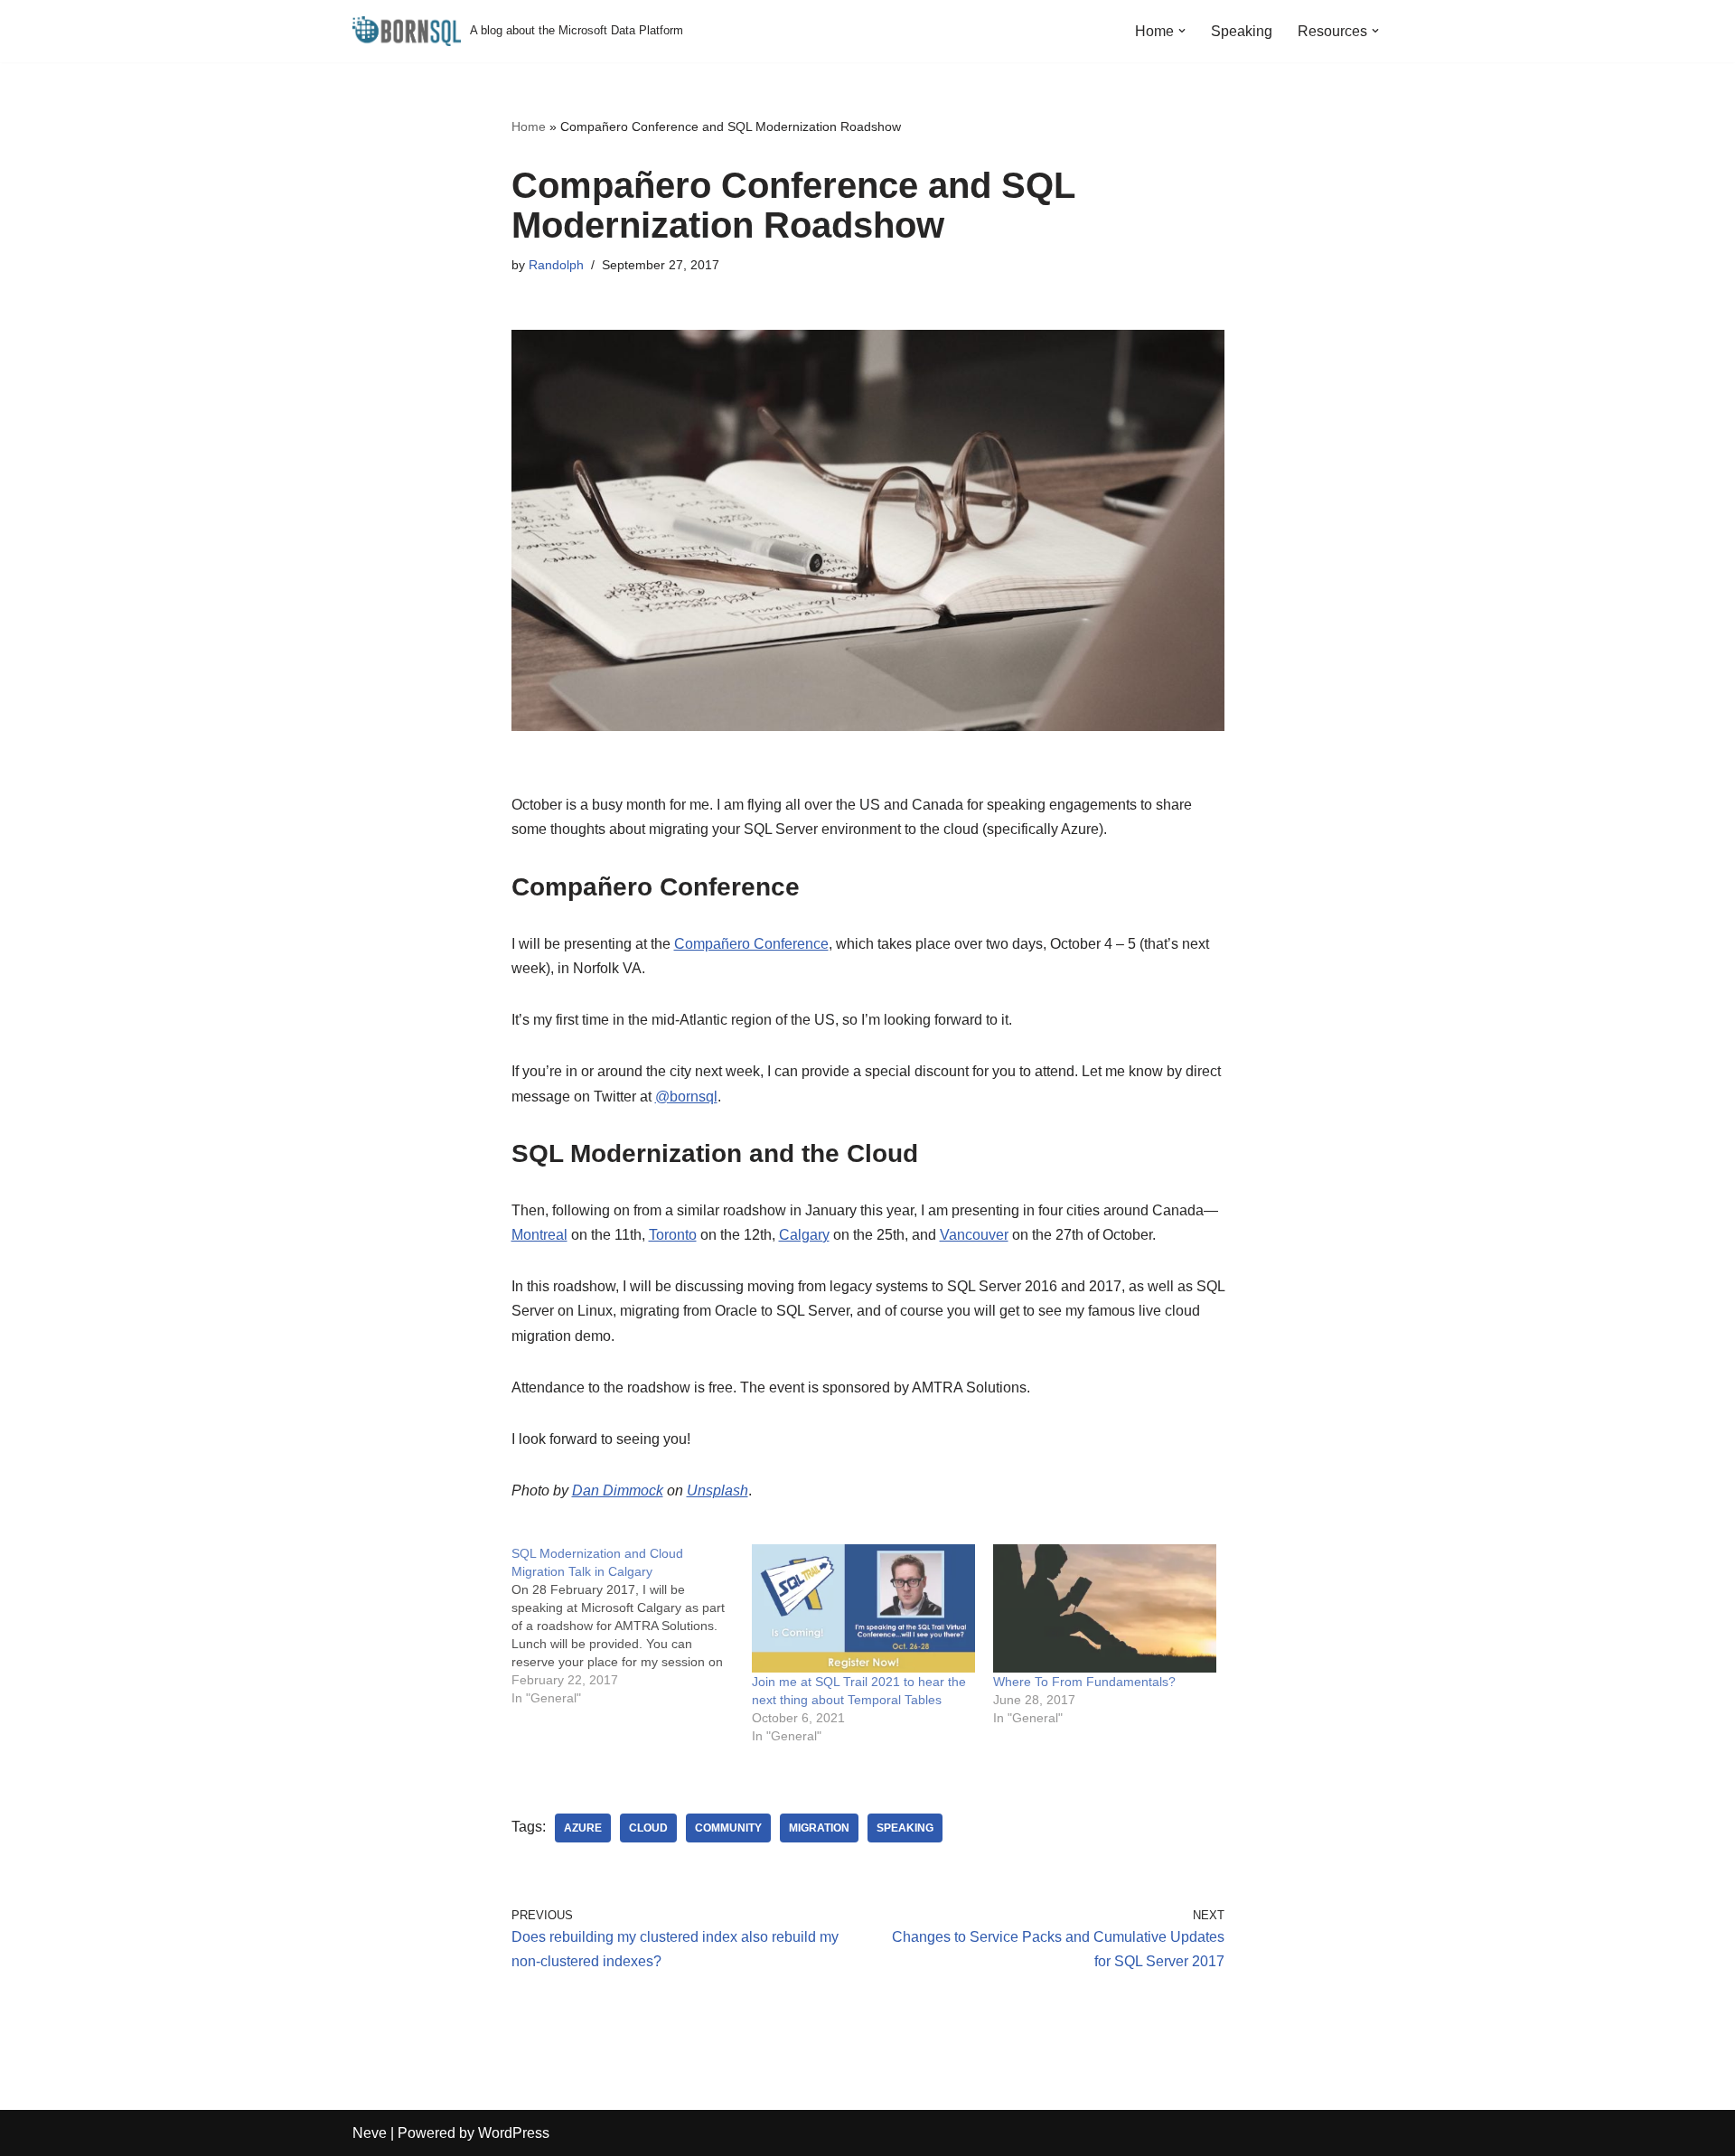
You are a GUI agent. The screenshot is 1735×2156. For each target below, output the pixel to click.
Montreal (539, 1235)
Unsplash (717, 1490)
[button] (1182, 31)
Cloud (648, 1828)
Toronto (673, 1235)
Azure (583, 1828)
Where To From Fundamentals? (1084, 1682)
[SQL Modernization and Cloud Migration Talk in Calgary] (632, 1626)
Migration (819, 1828)
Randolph (556, 265)
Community (728, 1828)
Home (529, 127)
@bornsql (686, 1097)
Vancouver (974, 1235)
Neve (370, 2133)
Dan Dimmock (618, 1490)
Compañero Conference (751, 944)
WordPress (514, 2133)
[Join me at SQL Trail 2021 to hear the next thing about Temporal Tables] (863, 1608)
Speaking (1242, 31)
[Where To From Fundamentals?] (1105, 1608)
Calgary (804, 1235)
